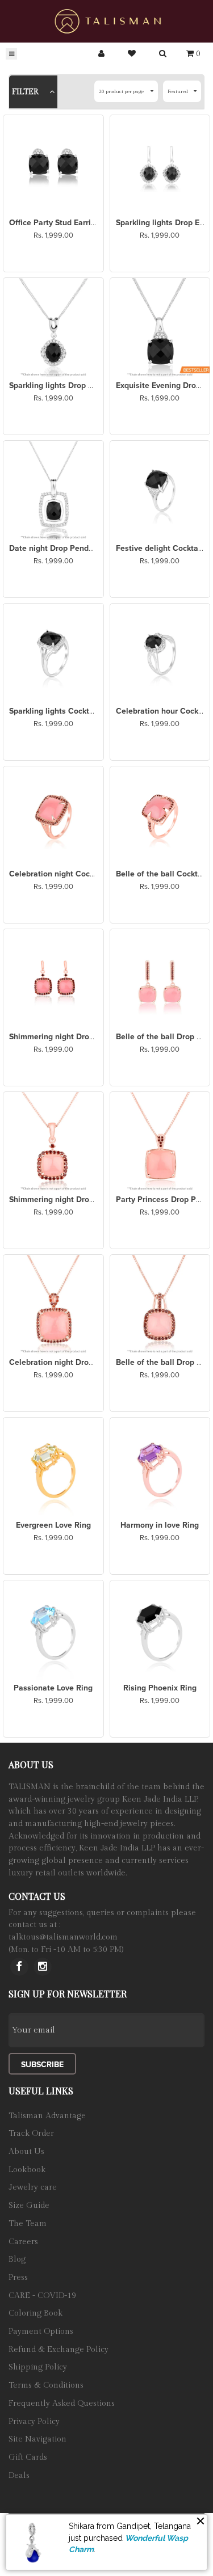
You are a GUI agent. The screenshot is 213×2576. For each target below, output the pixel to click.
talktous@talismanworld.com (63, 1937)
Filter (26, 92)
